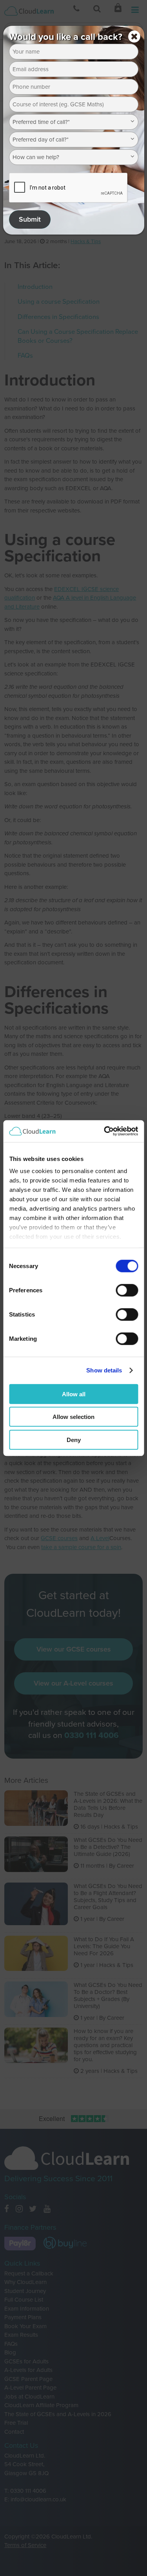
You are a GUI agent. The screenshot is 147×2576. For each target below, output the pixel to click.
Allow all (74, 1394)
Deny (74, 1439)
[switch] (127, 1290)
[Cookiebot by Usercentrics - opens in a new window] (105, 1131)
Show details (104, 1370)
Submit (30, 219)
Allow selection (73, 1417)
